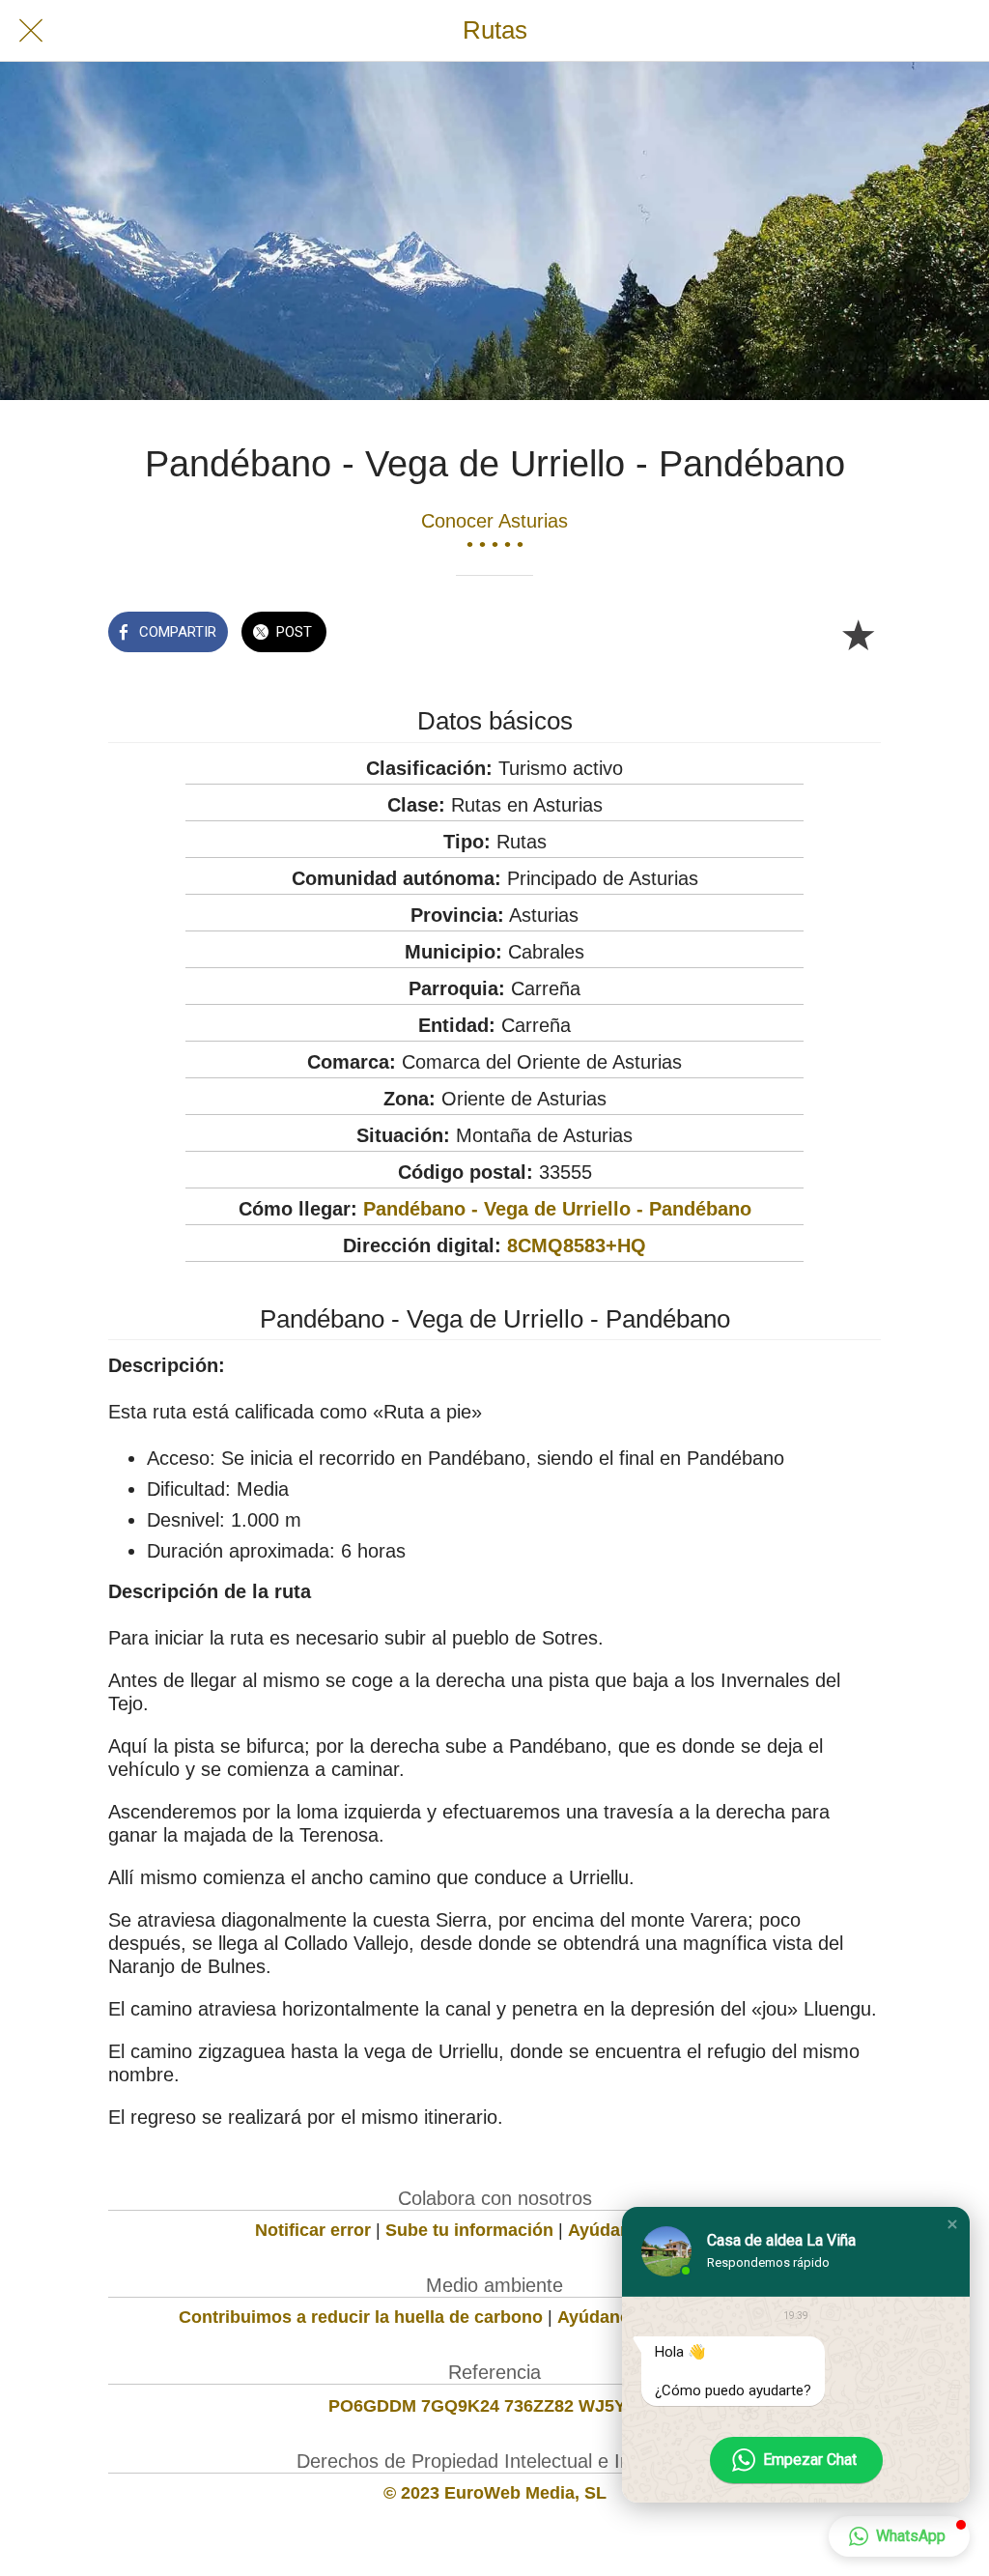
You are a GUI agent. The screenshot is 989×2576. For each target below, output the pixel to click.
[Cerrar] (31, 31)
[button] (952, 2224)
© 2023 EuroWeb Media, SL (495, 2493)
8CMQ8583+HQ (577, 1245)
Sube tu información (469, 2230)
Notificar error (313, 2230)
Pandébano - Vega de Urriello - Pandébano (557, 1209)
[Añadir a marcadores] (858, 634)
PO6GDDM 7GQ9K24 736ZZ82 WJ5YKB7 (494, 2406)
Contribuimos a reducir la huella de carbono (361, 2317)
